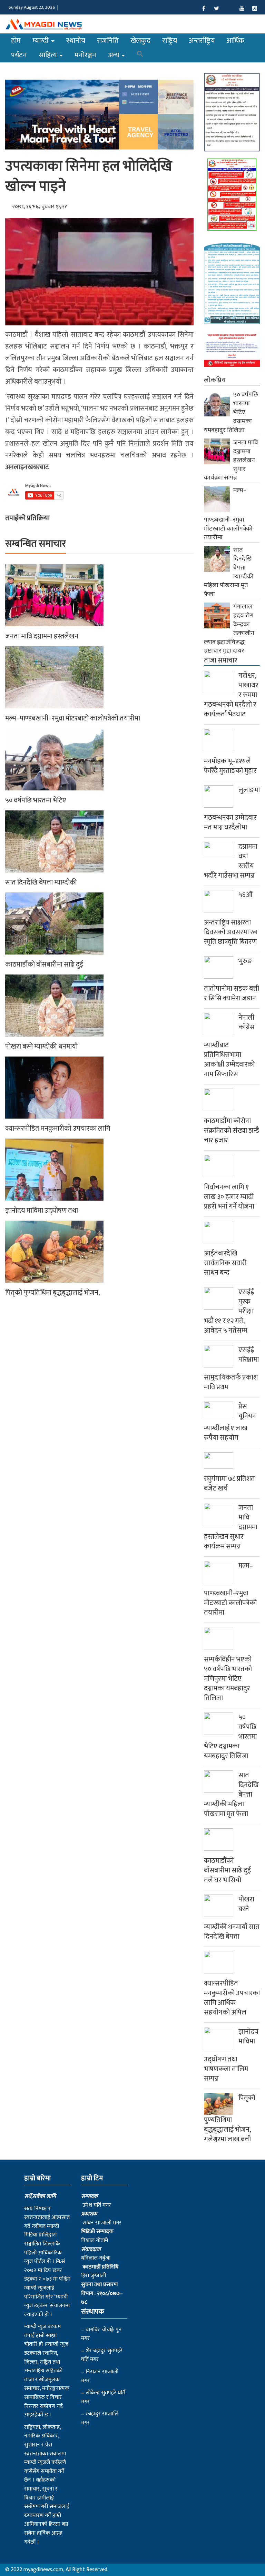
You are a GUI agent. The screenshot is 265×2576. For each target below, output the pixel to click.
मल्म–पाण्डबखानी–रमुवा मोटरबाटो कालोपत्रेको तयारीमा (73, 718)
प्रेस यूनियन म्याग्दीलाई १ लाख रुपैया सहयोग (230, 1422)
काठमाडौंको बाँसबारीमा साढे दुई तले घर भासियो (227, 1870)
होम (16, 41)
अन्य (114, 55)
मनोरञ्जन (85, 55)
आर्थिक (235, 41)
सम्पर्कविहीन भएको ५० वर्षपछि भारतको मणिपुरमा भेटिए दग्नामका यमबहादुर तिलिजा (228, 1679)
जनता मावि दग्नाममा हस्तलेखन (42, 636)
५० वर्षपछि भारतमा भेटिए (36, 800)
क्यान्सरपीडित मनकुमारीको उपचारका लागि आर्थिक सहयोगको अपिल (232, 1998)
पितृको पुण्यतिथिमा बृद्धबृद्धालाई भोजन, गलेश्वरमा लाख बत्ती (230, 2119)
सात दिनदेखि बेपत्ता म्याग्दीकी (41, 882)
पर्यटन (19, 55)
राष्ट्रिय (170, 41)
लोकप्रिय (215, 380)
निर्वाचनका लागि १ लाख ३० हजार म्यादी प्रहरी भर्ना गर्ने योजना (229, 1197)
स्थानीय (76, 41)
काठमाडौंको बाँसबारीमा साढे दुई (44, 964)
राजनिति (108, 41)
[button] (140, 55)
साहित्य (49, 55)
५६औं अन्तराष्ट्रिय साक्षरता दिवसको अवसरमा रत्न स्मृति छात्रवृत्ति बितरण (231, 918)
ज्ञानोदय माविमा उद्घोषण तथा (42, 1211)
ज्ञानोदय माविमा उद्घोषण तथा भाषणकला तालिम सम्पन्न (231, 2055)
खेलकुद (140, 41)
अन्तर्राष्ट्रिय (202, 41)
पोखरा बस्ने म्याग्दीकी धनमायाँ (41, 1047)
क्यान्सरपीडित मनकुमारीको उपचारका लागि (58, 1129)
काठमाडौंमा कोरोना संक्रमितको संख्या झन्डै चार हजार (232, 1131)
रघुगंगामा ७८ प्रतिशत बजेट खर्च (229, 1484)
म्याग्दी (41, 41)
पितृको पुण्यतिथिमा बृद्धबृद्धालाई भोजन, (52, 1293)
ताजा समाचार (221, 660)
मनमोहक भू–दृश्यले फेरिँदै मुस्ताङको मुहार (230, 766)
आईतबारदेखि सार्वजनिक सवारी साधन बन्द (225, 1263)
